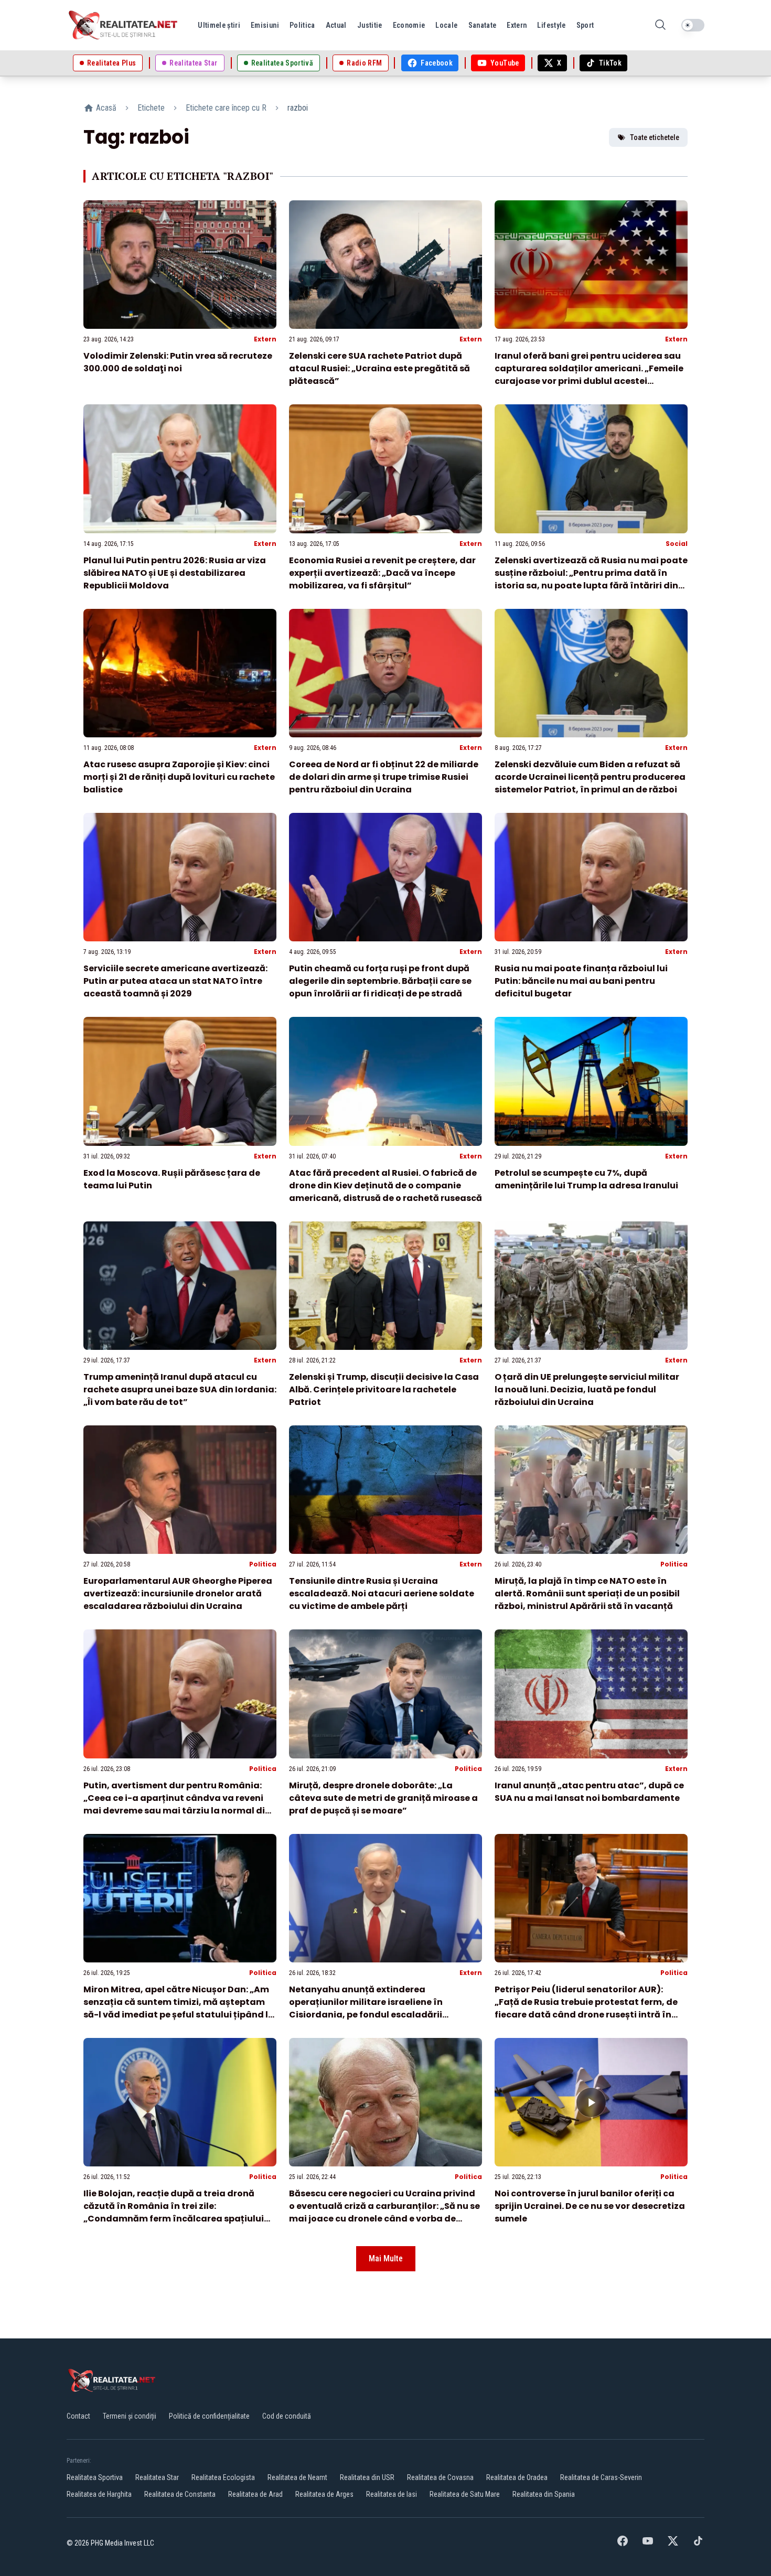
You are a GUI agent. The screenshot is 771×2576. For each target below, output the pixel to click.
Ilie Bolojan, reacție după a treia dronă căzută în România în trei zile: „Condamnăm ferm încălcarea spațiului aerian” (174, 2212)
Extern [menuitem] (517, 25)
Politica (263, 1564)
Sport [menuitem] (585, 25)
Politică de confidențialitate (209, 2416)
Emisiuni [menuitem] (265, 25)
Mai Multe (386, 2258)
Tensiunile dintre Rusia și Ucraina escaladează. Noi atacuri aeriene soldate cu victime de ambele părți (382, 1593)
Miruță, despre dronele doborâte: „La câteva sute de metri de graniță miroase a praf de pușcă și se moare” (383, 1798)
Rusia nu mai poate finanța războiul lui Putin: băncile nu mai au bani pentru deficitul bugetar (581, 981)
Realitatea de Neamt (297, 2477)
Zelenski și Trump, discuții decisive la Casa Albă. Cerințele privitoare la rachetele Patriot (384, 1389)
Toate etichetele (655, 137)
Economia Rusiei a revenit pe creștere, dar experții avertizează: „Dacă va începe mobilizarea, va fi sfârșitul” (382, 573)
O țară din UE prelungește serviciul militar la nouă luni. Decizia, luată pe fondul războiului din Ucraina (587, 1389)
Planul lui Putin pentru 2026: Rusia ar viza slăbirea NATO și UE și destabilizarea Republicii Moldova (175, 573)
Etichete (151, 108)
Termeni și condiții (130, 2416)
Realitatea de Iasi (392, 2494)
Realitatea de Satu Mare (465, 2494)
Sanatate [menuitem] (483, 25)
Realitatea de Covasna (440, 2477)
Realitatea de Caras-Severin (601, 2477)
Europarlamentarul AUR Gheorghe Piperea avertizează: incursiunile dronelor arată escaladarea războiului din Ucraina (178, 1593)
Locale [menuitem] (446, 25)
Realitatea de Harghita (99, 2494)
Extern (265, 339)
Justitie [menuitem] (370, 25)
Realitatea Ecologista (223, 2477)
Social (677, 544)
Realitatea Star (157, 2477)
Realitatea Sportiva (95, 2477)
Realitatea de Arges (324, 2494)
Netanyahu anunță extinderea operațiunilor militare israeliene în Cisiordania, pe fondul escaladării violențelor (366, 2008)
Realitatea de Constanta (180, 2494)
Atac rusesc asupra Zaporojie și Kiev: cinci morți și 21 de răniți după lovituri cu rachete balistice (179, 777)
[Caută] (660, 25)
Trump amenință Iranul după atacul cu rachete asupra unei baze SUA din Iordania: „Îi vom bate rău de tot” (180, 1389)
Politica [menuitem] (302, 25)
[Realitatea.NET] (124, 25)
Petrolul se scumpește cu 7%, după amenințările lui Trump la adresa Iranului (586, 1179)
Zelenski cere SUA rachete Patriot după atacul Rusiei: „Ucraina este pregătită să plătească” (379, 368)
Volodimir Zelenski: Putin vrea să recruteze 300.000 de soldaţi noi (178, 362)
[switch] (693, 25)
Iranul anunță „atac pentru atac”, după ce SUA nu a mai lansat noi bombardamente (589, 1792)
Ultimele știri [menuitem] (219, 25)
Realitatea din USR (367, 2477)
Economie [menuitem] (409, 25)
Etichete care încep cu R (226, 108)
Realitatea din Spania (544, 2494)
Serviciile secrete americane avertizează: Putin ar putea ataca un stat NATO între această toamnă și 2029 (175, 981)
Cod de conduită (287, 2416)
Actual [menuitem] (336, 25)
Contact (78, 2416)
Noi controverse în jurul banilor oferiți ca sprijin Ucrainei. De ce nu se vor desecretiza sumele (590, 2206)
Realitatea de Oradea (517, 2477)
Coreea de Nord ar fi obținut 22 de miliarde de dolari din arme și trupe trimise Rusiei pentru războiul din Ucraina (384, 777)
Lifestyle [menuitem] (551, 25)
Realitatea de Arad (255, 2494)
